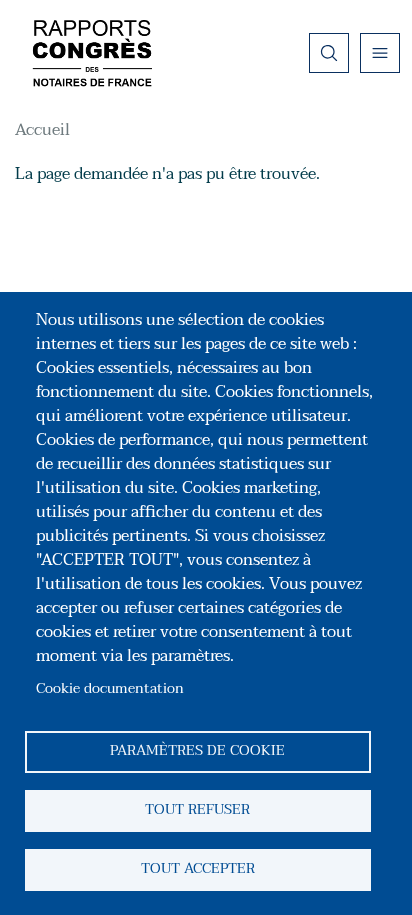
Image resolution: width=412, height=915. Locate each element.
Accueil (42, 130)
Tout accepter (198, 868)
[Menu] (380, 53)
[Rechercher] (329, 53)
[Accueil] (92, 53)
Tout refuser (197, 809)
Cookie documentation (110, 688)
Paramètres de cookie (197, 750)
